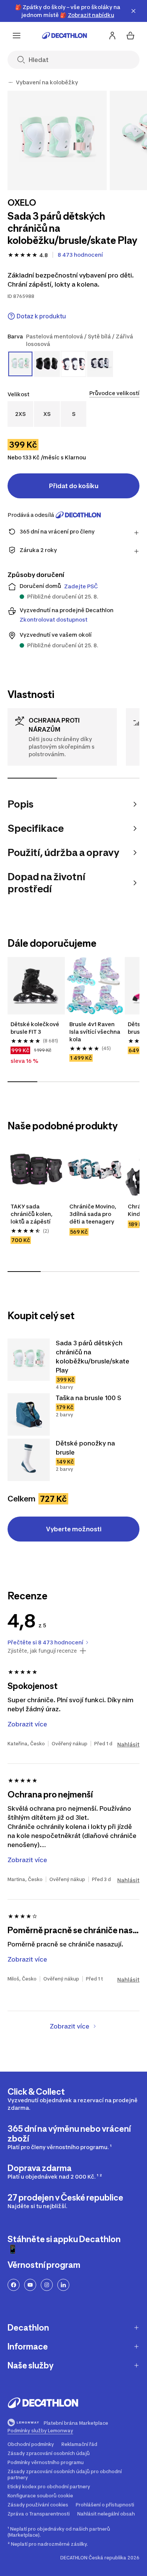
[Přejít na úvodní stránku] (64, 36)
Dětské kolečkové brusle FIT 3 (35, 1028)
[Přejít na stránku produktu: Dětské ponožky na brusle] (29, 1460)
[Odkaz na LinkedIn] (63, 2285)
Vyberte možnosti (74, 1529)
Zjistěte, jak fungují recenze (42, 1651)
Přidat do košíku (74, 486)
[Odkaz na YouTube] (30, 2285)
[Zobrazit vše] (11, 82)
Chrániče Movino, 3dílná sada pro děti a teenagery (93, 1214)
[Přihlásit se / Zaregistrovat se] (112, 36)
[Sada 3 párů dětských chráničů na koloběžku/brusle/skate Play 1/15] (57, 140)
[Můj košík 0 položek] (130, 36)
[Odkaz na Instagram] (47, 2285)
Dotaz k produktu (41, 316)
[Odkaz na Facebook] (14, 2285)
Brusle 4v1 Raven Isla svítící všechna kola (95, 1032)
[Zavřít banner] (133, 11)
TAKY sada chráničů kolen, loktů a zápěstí (32, 1214)
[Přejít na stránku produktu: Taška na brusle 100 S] (29, 1414)
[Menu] (17, 36)
